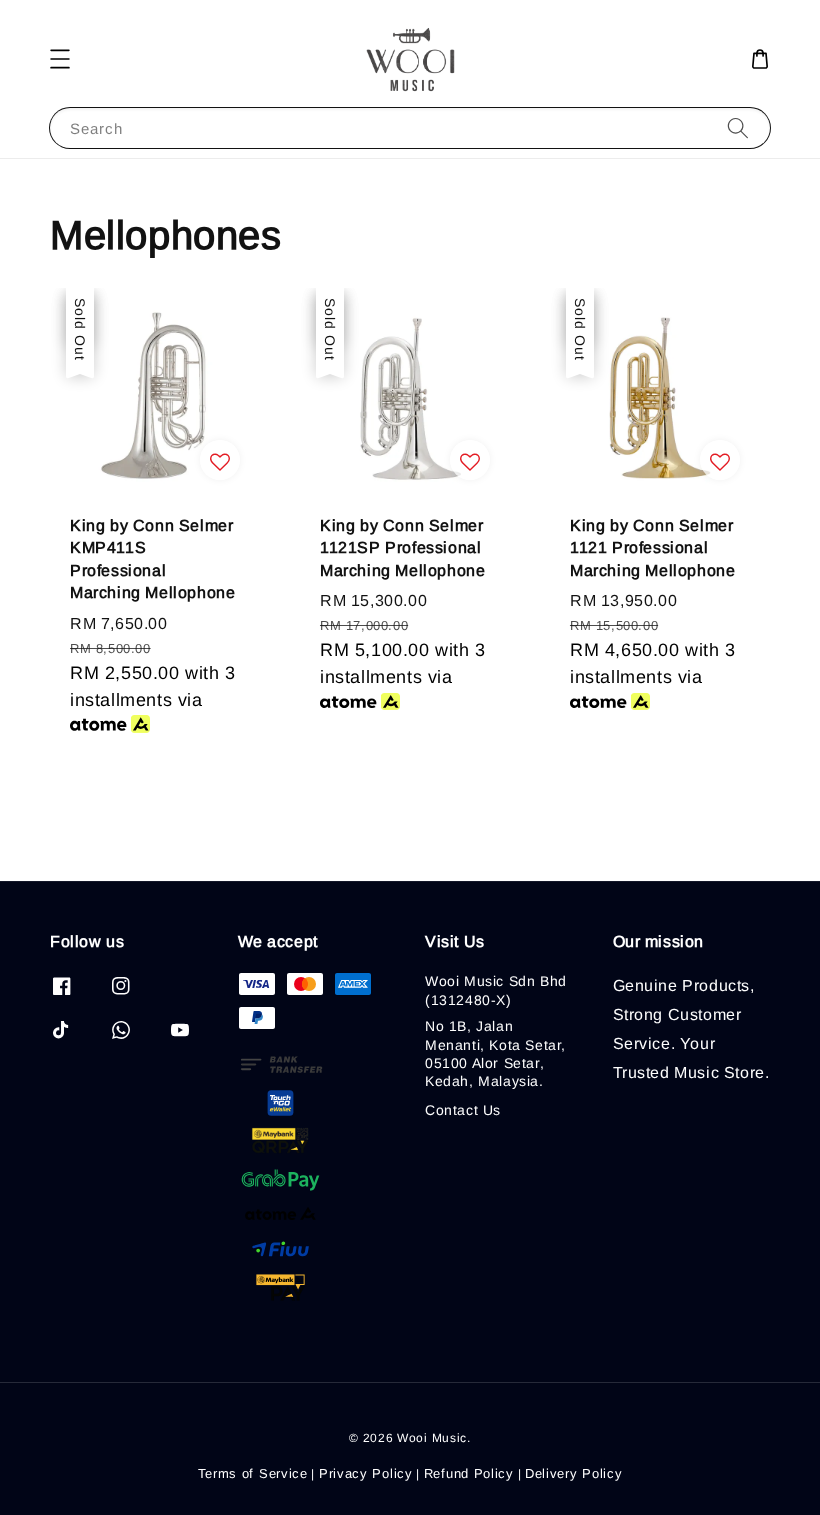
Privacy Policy (366, 1473)
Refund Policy (469, 1473)
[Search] (738, 127)
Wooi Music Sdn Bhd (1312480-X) (496, 990)
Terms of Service (253, 1473)
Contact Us (463, 1110)
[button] (60, 59)
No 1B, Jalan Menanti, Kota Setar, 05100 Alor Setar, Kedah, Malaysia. (495, 1053)
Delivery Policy (574, 1473)
